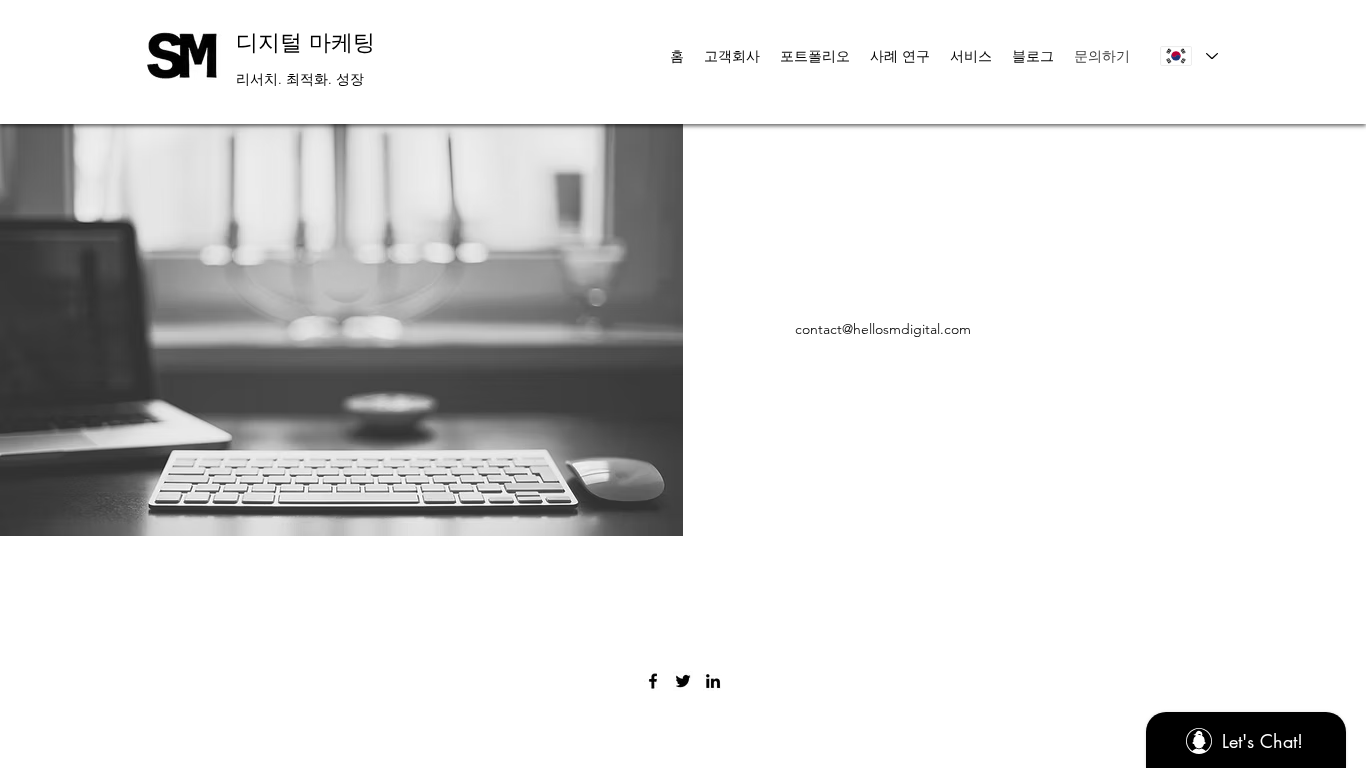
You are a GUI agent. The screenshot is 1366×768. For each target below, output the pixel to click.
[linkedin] (713, 681)
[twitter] (683, 681)
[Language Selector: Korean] (1188, 56)
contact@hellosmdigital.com (883, 329)
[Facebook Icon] (653, 681)
